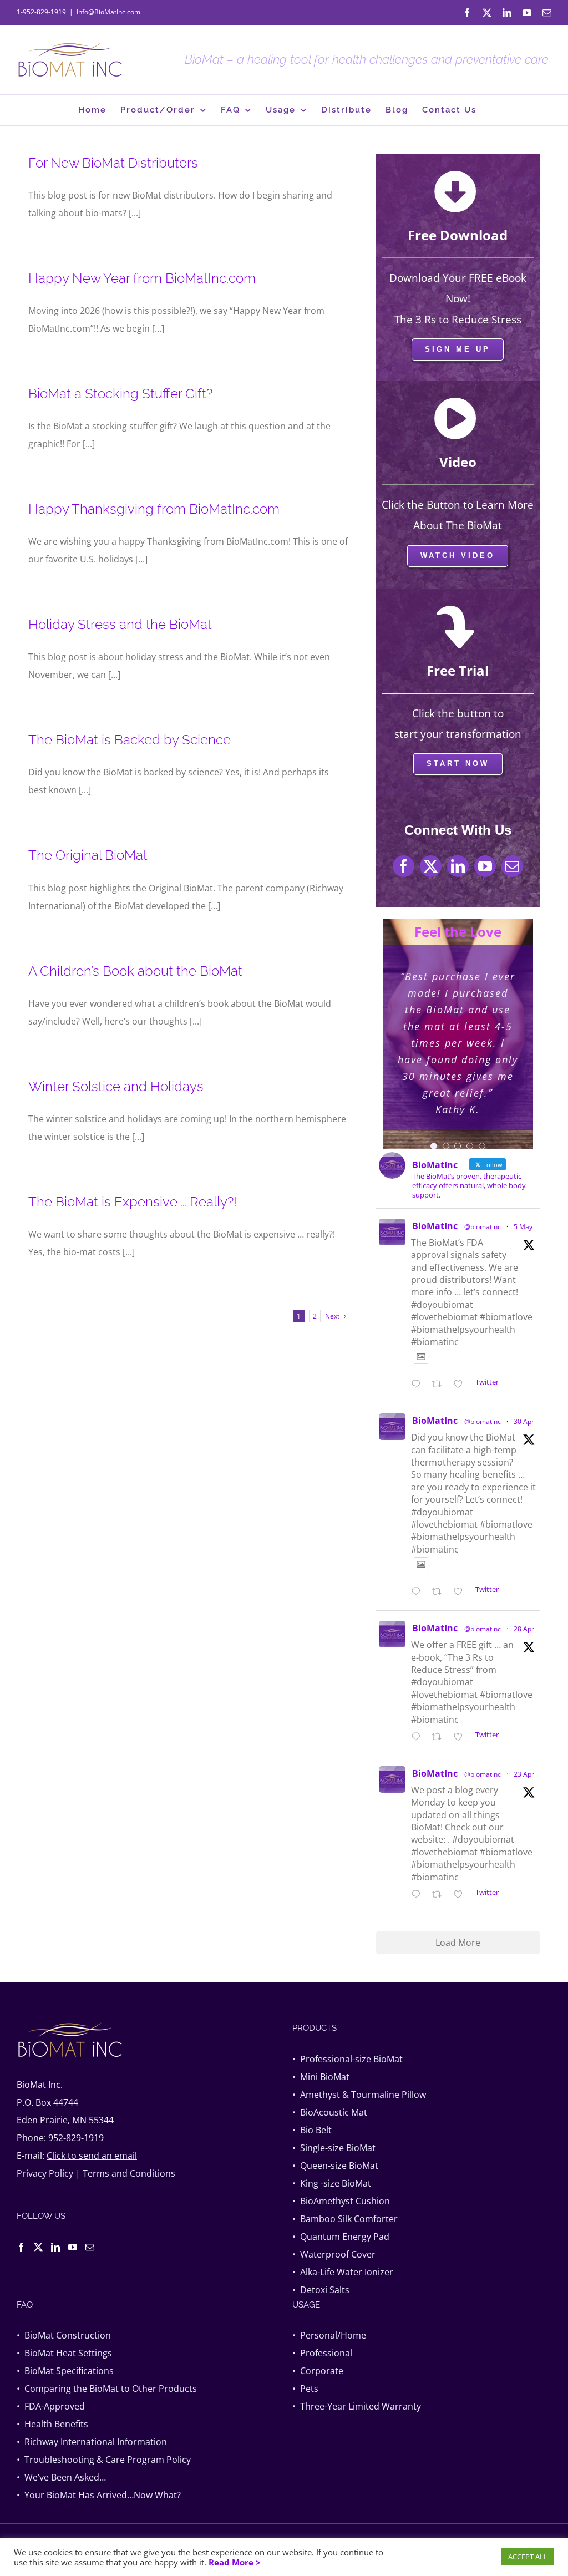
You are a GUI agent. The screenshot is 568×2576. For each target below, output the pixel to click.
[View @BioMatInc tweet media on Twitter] (421, 1357)
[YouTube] (73, 2247)
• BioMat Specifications (65, 2371)
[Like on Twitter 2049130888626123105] (461, 1737)
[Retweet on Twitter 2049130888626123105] (440, 1737)
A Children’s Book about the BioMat (135, 971)
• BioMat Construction (64, 2335)
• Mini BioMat (321, 2077)
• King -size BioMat (332, 2183)
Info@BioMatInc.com (108, 12)
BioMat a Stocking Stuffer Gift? (120, 394)
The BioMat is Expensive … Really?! (133, 1202)
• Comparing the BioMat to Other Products (107, 2389)
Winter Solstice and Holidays (116, 1086)
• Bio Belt (312, 2130)
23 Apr (524, 1774)
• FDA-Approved (51, 2406)
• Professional (322, 2353)
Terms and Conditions (129, 2173)
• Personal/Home (329, 2335)
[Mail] (90, 2247)
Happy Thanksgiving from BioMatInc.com (154, 509)
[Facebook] (21, 2247)
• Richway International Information (92, 2442)
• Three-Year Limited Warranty (357, 2406)
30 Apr (524, 1421)
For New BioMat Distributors (113, 163)
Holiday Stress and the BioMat (120, 624)
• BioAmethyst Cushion (341, 2201)
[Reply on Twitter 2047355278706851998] (419, 1895)
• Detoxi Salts (321, 2290)
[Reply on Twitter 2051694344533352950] (419, 1385)
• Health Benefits (52, 2424)
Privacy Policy (45, 2173)
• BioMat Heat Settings (64, 2353)
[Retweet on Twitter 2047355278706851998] (440, 1895)
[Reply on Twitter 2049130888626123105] (419, 1737)
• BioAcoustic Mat (330, 2112)
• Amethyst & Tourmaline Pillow (359, 2095)
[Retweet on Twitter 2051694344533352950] (440, 1385)
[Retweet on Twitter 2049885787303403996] (440, 1592)
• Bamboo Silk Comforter (345, 2219)
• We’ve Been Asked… (61, 2477)
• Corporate (318, 2371)
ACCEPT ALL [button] (528, 2557)
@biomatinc (483, 1227)
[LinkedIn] (55, 2247)
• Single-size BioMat (334, 2148)
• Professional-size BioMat (348, 2059)
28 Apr (524, 1629)
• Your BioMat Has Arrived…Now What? (99, 2495)
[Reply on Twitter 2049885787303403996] (419, 1592)
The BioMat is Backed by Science (130, 740)
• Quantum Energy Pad (341, 2237)
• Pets (305, 2389)
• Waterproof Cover (334, 2254)
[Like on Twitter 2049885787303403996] (461, 1592)
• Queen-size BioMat (335, 2166)
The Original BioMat (88, 855)
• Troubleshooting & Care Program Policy (104, 2460)
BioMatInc (435, 1226)
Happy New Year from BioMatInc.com (142, 278)
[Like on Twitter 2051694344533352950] (461, 1385)
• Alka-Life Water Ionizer (343, 2272)
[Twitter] (38, 2247)
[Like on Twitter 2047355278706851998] (461, 1895)
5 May (523, 1227)
